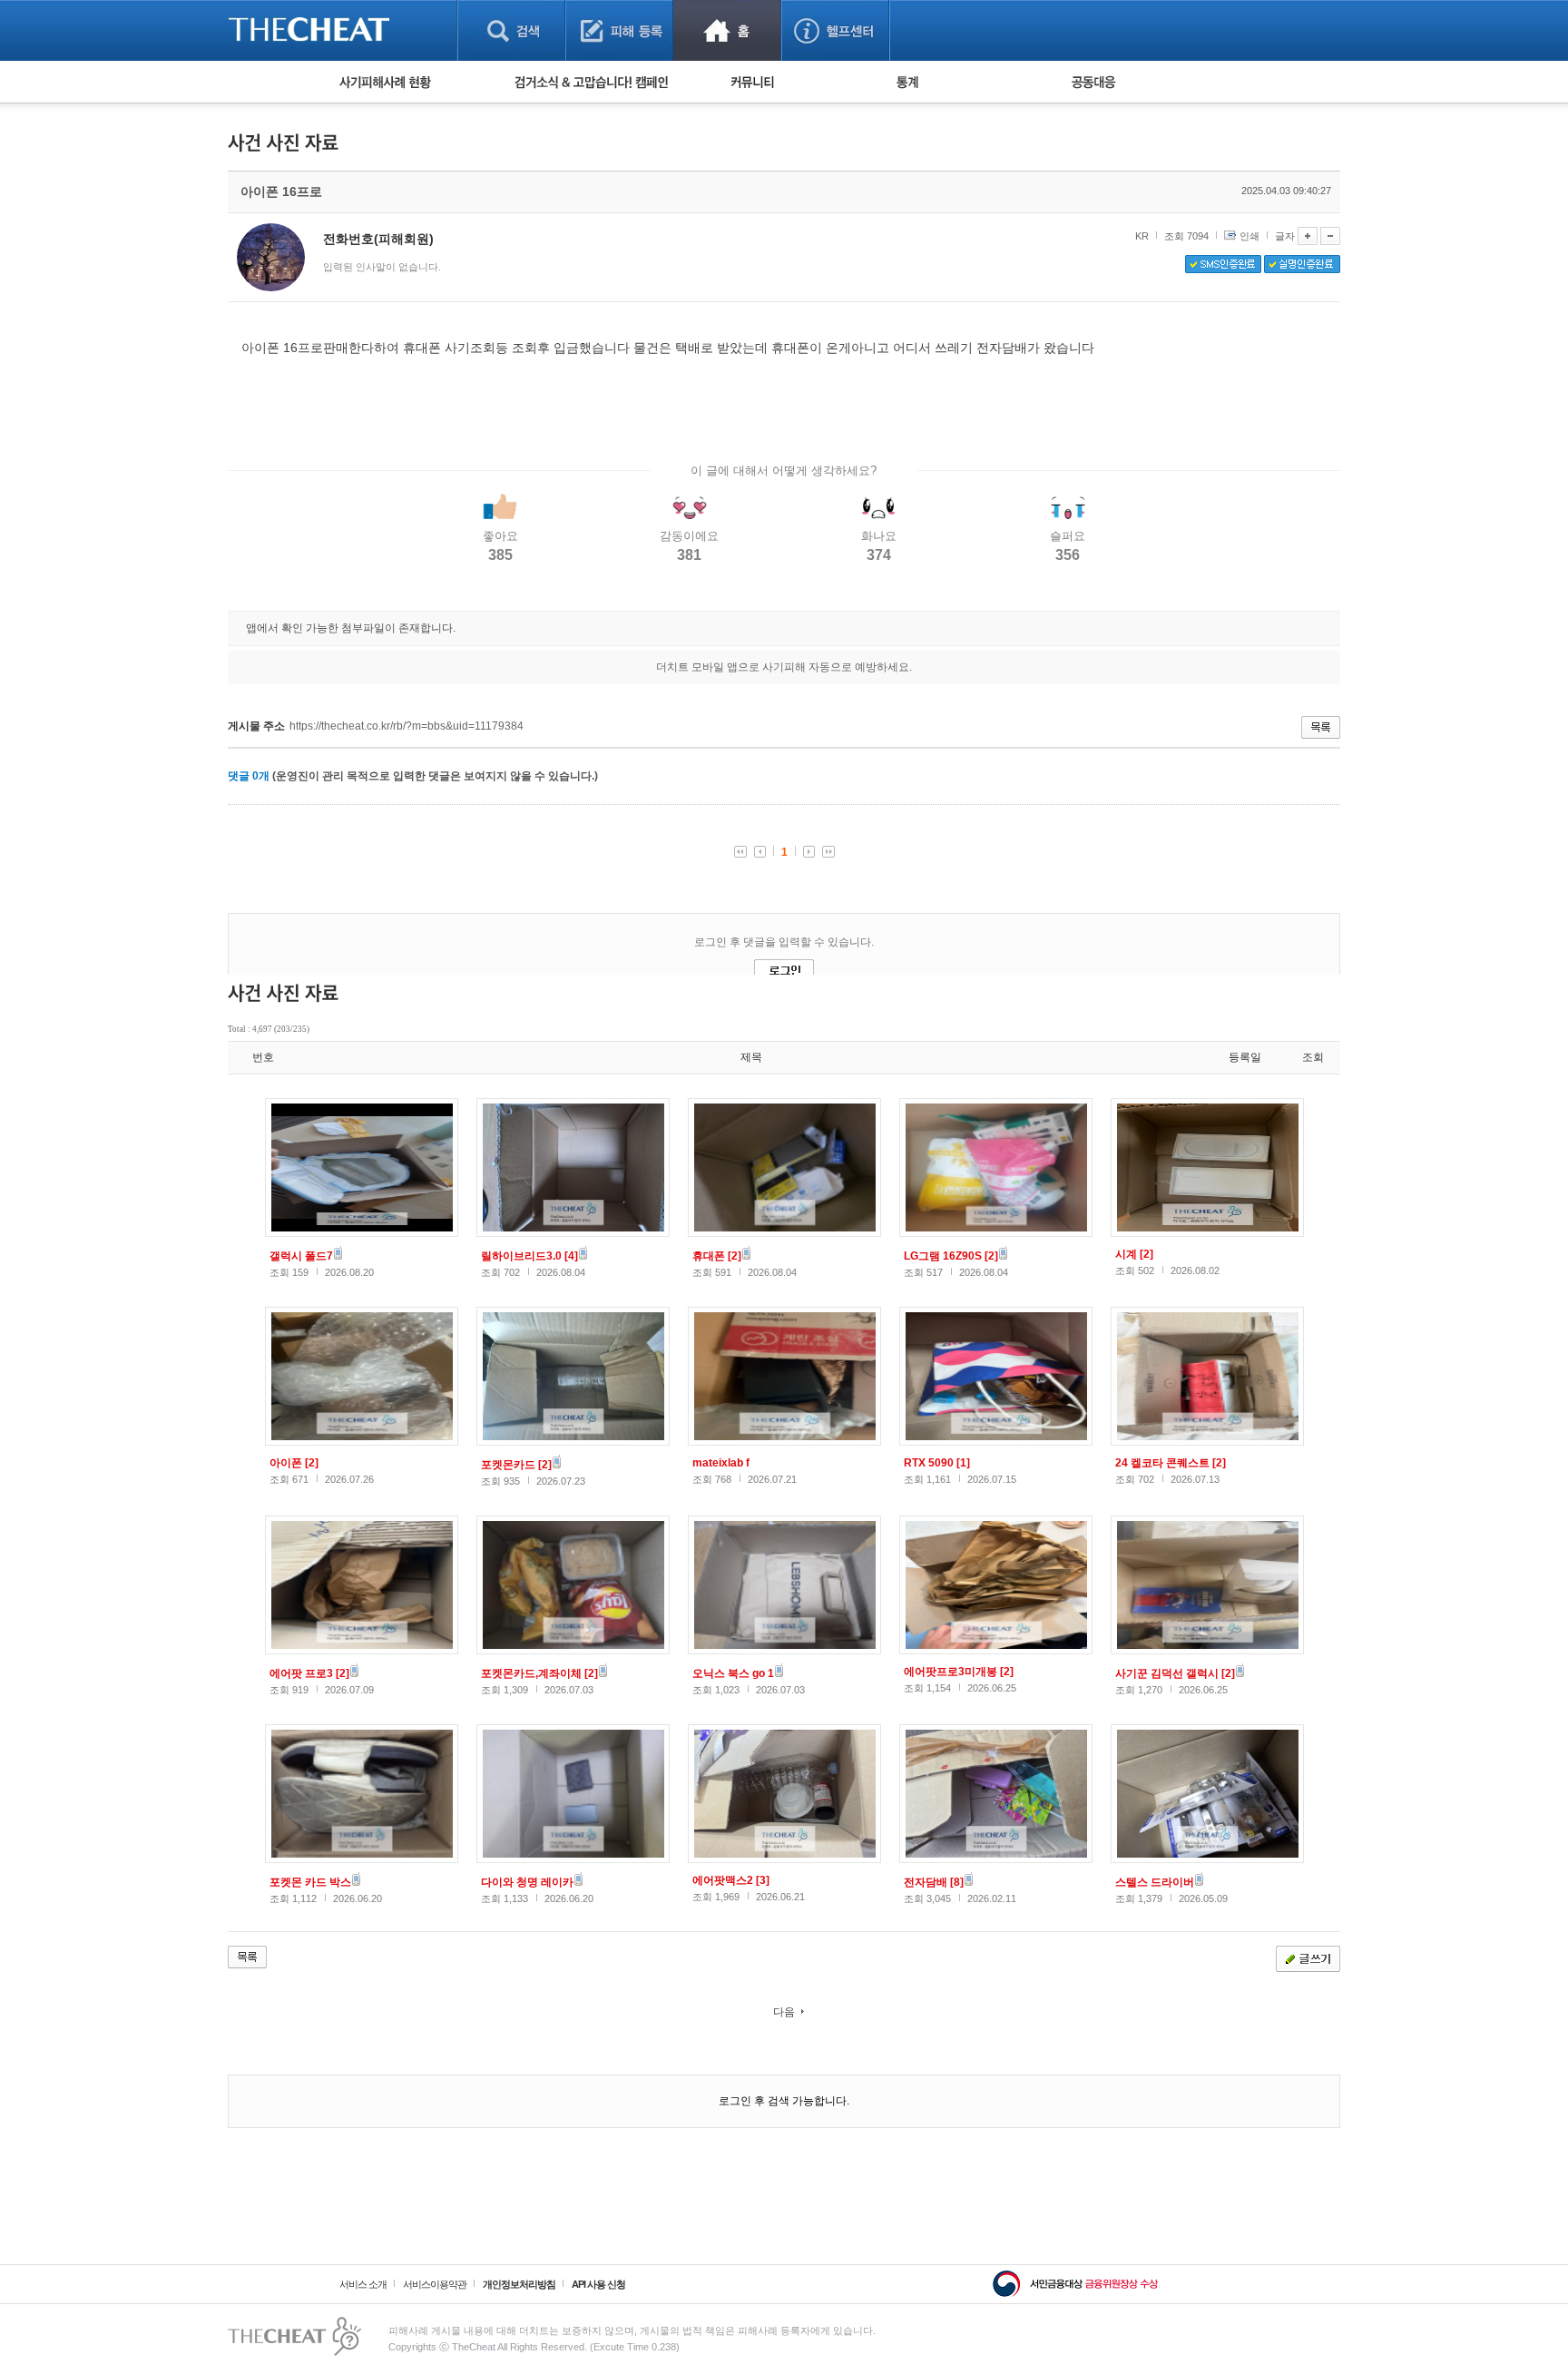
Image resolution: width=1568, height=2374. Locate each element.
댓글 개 (249, 776)
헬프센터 (835, 30)
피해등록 (619, 30)
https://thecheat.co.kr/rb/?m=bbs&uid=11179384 (407, 726)
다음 (784, 2012)
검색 (511, 30)
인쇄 (1249, 236)
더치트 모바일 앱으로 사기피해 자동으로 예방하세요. (784, 667)
